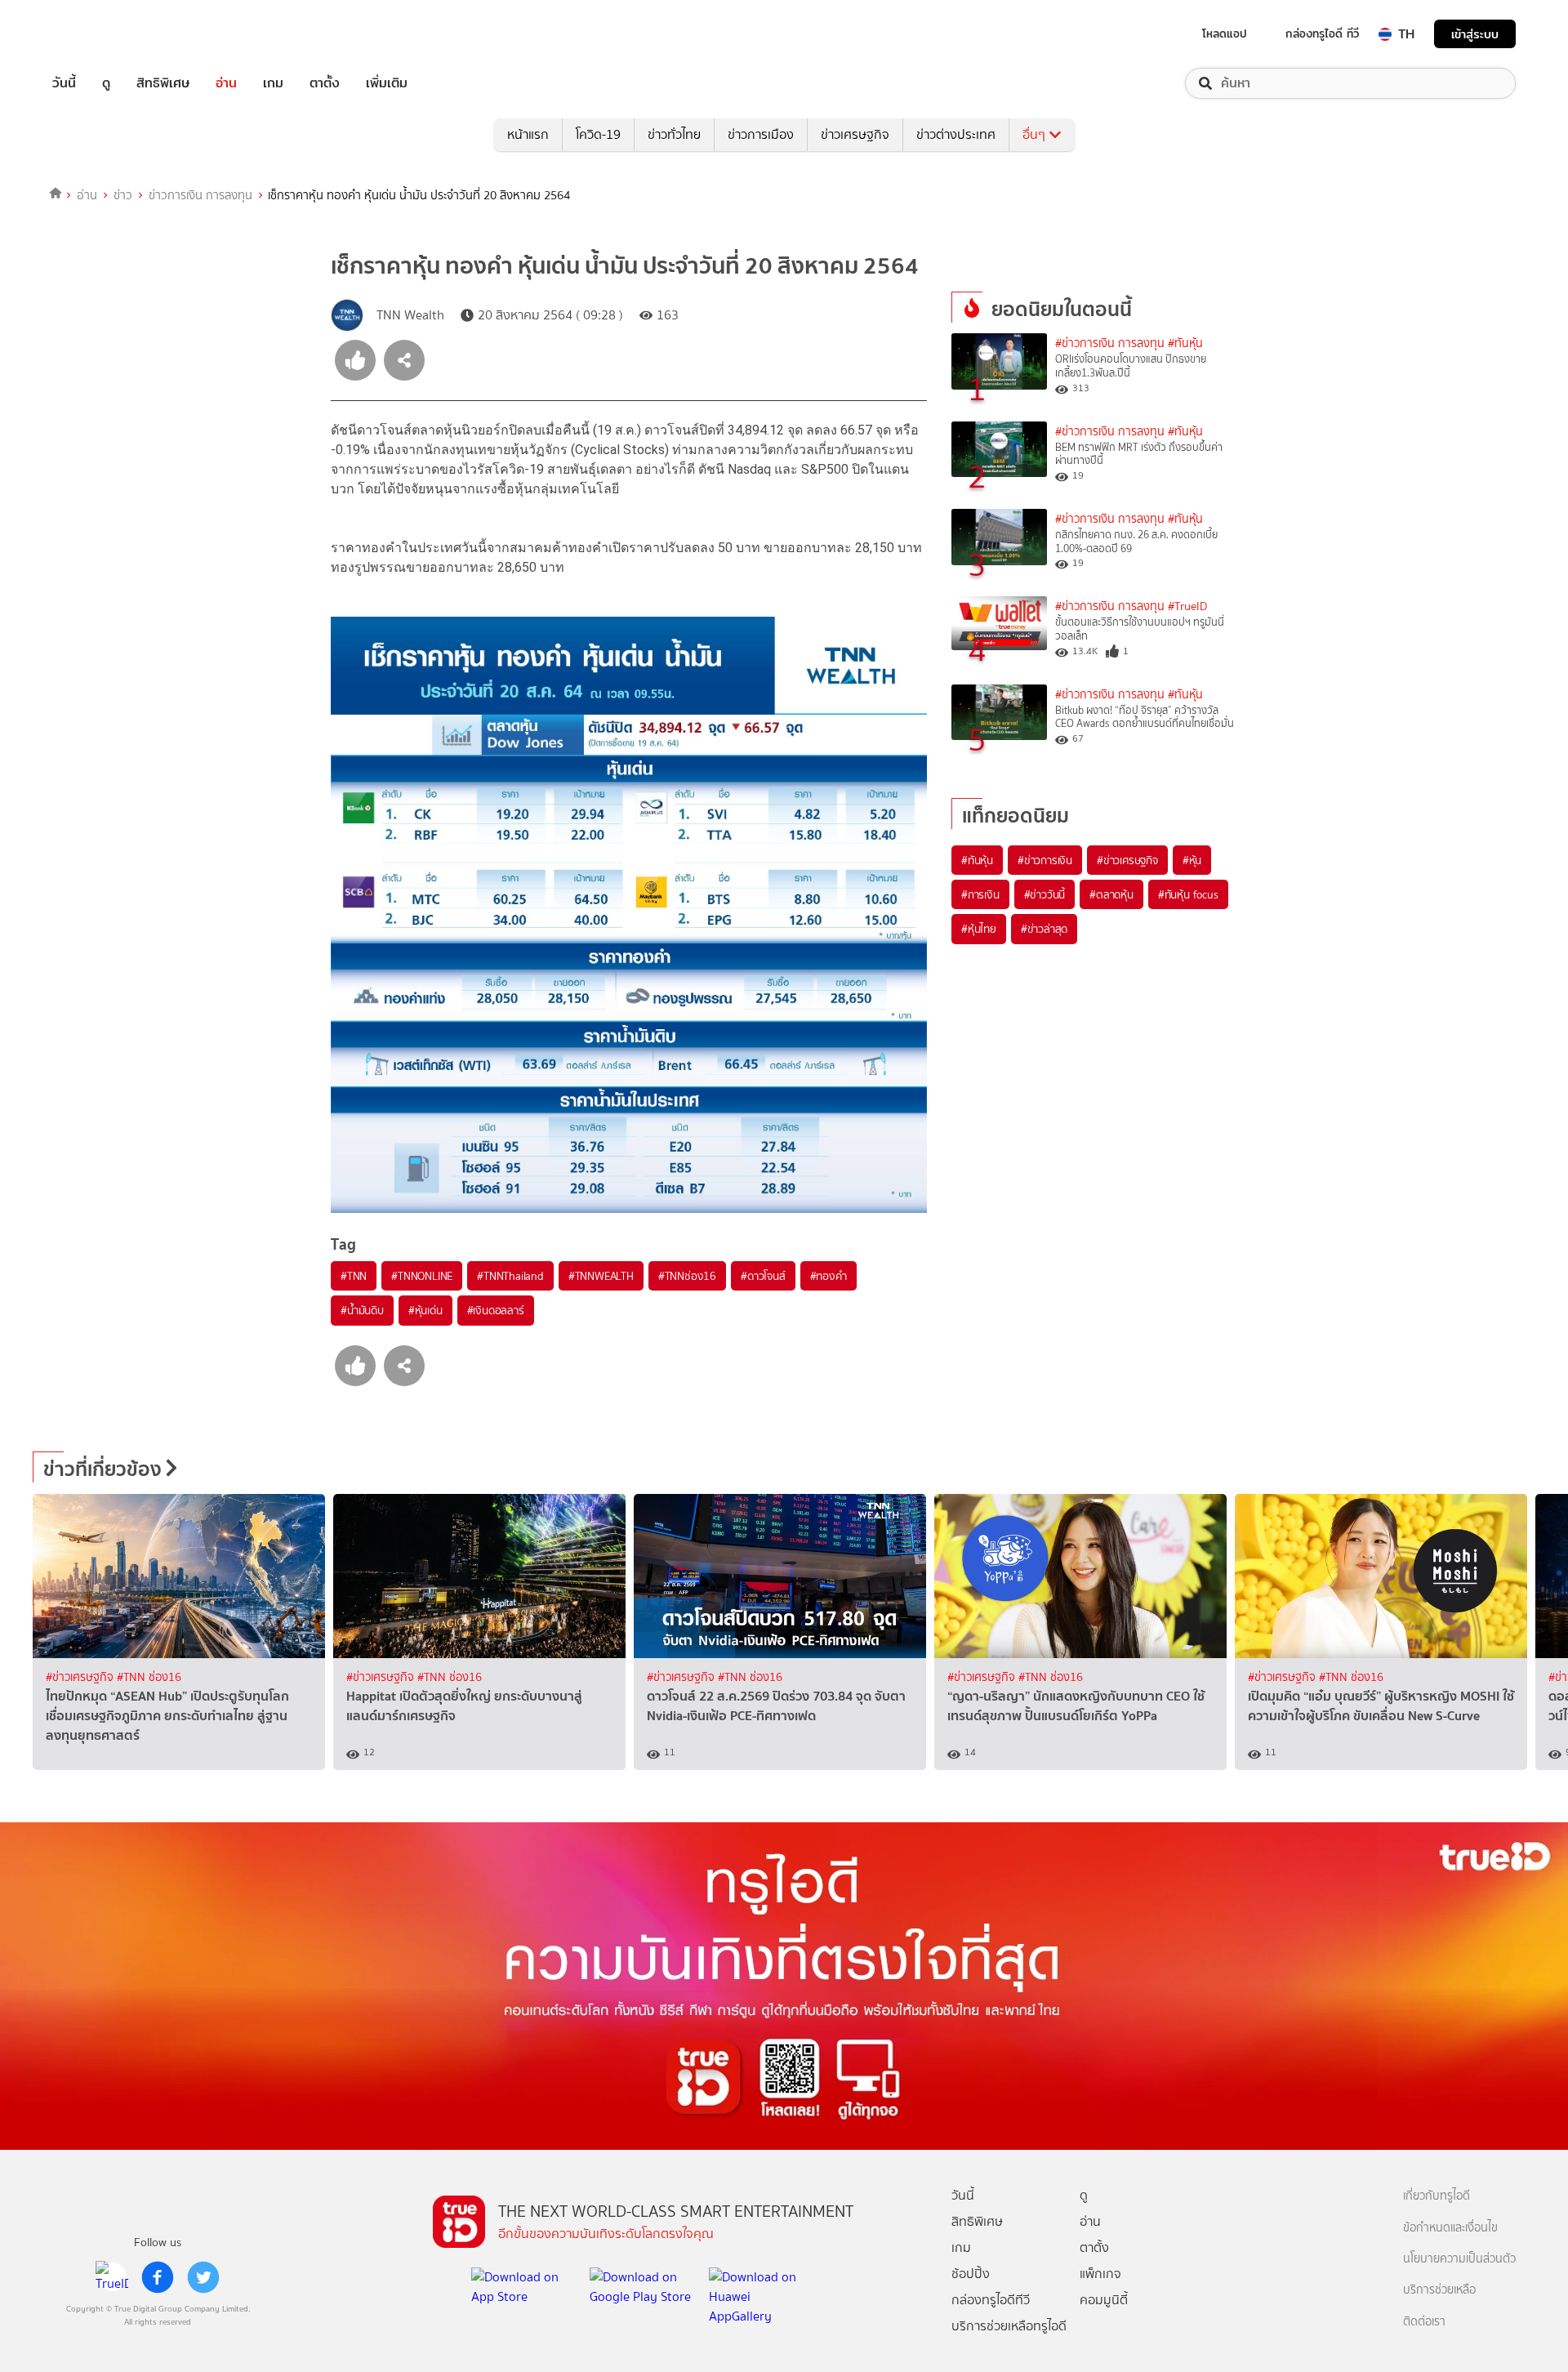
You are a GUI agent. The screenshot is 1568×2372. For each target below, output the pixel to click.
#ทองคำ (829, 1276)
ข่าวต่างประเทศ (956, 134)
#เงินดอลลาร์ (496, 1310)
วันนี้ (64, 83)
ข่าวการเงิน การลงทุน (200, 195)
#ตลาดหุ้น (1111, 894)
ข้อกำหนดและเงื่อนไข (1450, 2228)
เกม (273, 83)
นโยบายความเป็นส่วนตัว (1459, 2259)
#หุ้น (1192, 860)
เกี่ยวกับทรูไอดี (1437, 2196)
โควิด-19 (598, 134)
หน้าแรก (528, 134)
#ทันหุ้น (977, 860)
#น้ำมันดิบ (362, 1310)
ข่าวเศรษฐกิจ (855, 134)
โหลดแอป (1225, 33)
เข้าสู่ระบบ (1475, 34)
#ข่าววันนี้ (1045, 894)
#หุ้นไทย (979, 929)
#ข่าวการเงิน (1045, 860)
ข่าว (123, 195)
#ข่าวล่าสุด (1044, 929)
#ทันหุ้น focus (1188, 894)
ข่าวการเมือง (761, 134)
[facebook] (158, 2277)
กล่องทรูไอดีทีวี (991, 2300)
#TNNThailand (510, 1276)
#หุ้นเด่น (425, 1310)
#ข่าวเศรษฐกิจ (1127, 860)
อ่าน (226, 83)
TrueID (101, 34)
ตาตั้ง (325, 83)
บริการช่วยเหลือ (1439, 2290)
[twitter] (203, 2277)
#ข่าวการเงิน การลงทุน (1110, 343)
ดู (106, 83)
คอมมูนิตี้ (1104, 2300)
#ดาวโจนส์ (763, 1276)
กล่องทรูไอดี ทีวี (1322, 33)
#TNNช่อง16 (687, 1276)
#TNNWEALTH (601, 1276)
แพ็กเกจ (1100, 2274)
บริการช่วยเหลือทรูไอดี (1009, 2326)
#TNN (354, 1276)
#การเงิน (980, 894)
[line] (112, 2277)
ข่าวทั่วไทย (674, 134)
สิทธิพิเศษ (163, 83)
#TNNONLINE (422, 1276)
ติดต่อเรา (1424, 2322)
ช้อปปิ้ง (971, 2274)
